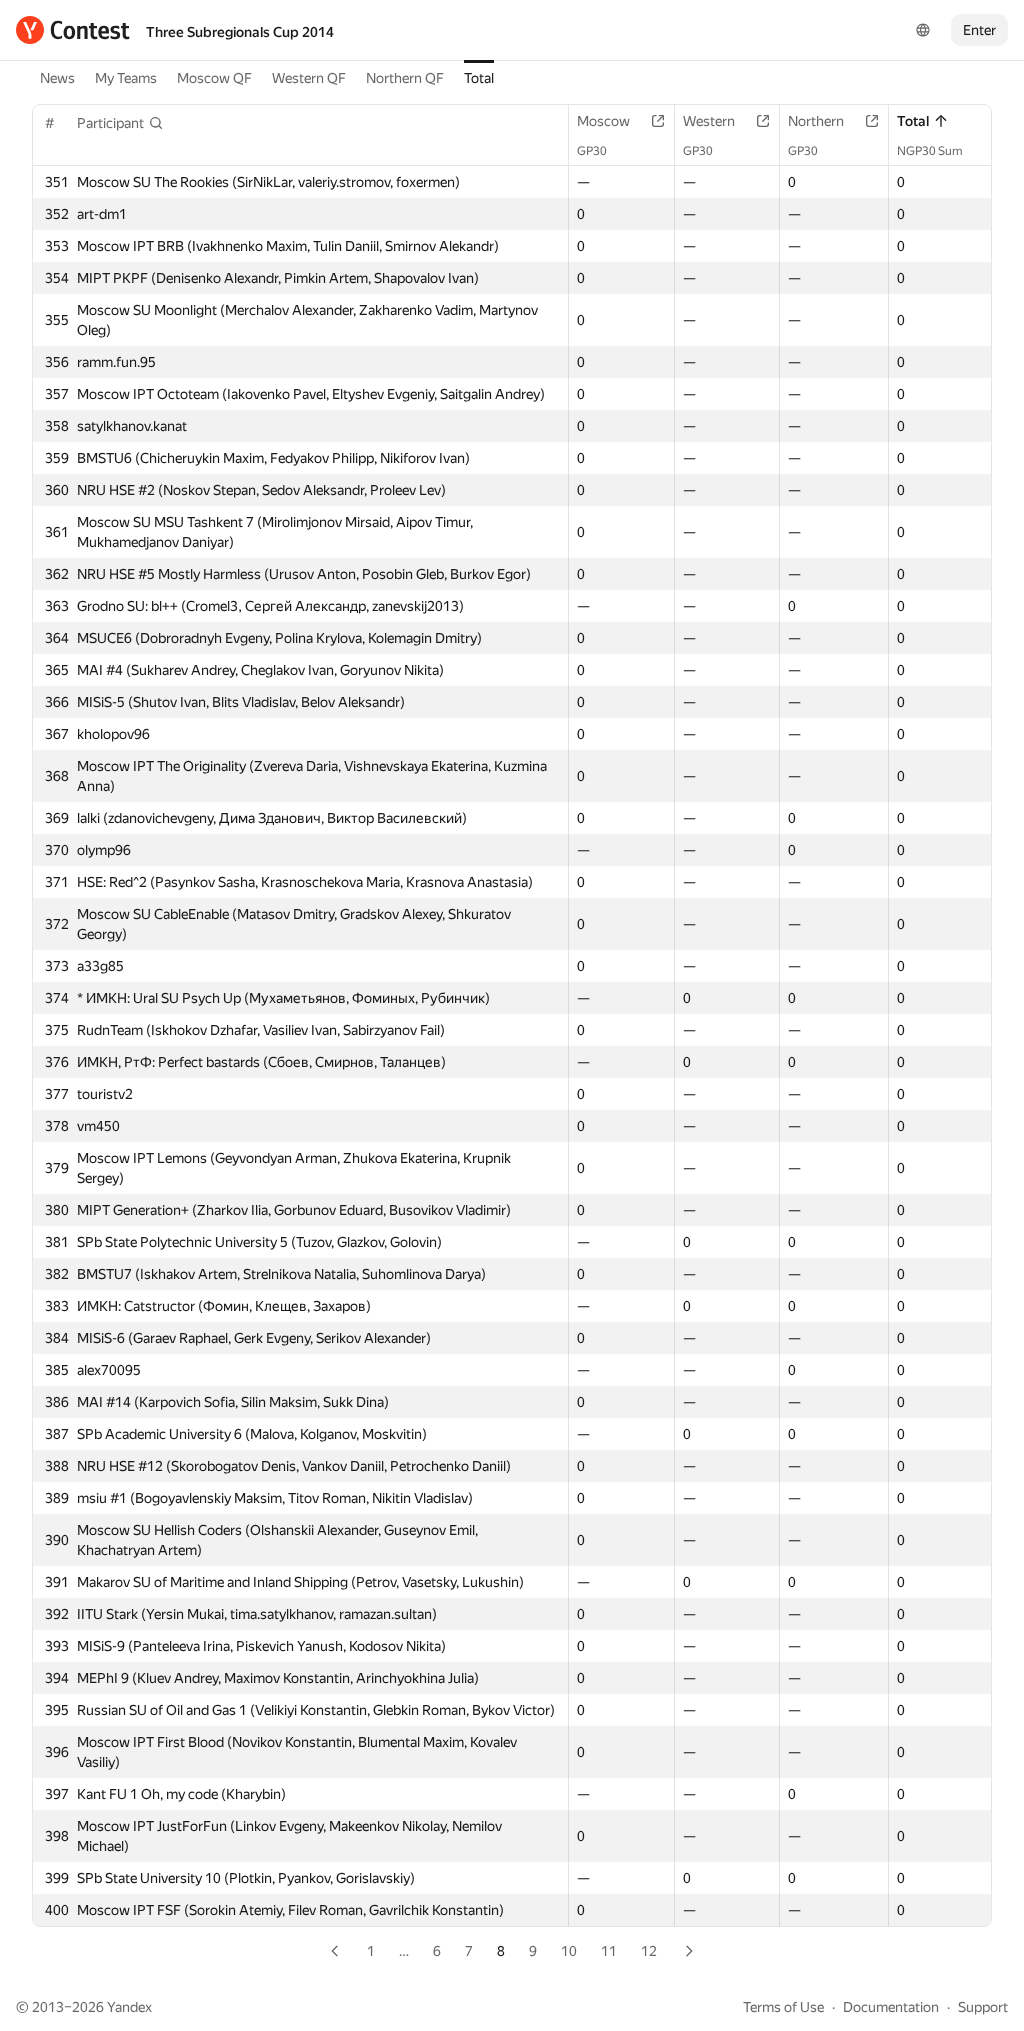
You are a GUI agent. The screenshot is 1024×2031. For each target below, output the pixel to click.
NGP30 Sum (930, 151)
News (57, 78)
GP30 (592, 151)
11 (609, 1951)
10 (569, 1951)
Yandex (129, 2007)
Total (479, 78)
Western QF (309, 78)
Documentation (891, 2007)
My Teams (126, 78)
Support (983, 2007)
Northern (816, 121)
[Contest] (73, 30)
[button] (120, 123)
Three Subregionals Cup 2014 (240, 32)
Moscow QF (214, 78)
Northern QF (405, 78)
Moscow (603, 121)
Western (709, 121)
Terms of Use (783, 2007)
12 (649, 1951)
